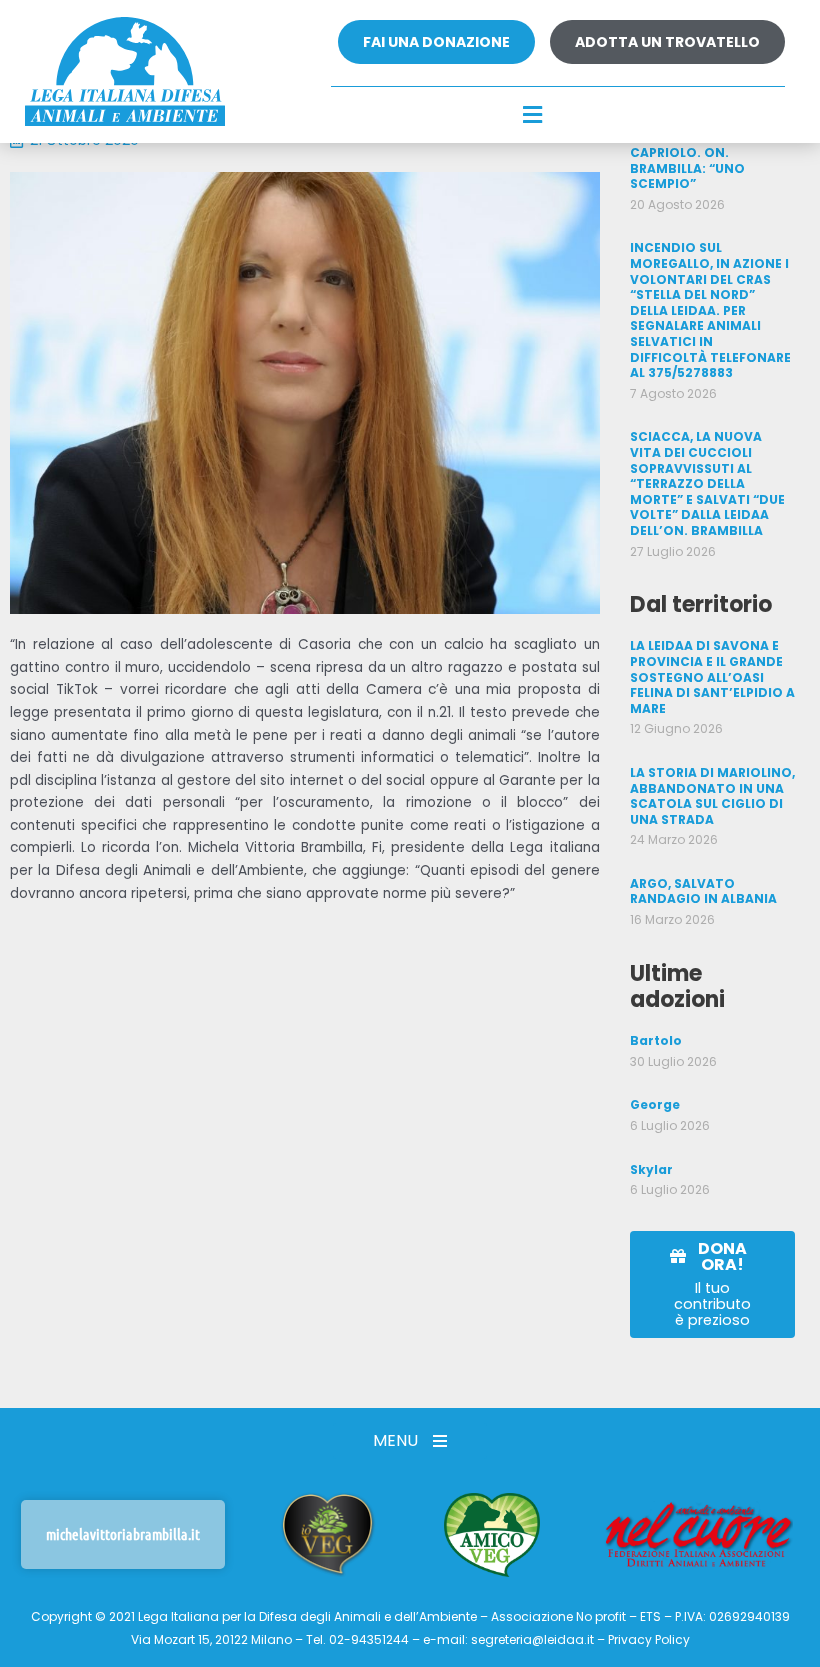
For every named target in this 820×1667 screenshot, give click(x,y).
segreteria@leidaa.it (532, 1639)
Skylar (651, 1169)
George (655, 1104)
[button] (533, 116)
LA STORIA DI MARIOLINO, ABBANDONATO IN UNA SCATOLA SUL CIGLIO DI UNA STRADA (712, 796)
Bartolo (656, 1040)
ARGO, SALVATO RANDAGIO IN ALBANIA (703, 891)
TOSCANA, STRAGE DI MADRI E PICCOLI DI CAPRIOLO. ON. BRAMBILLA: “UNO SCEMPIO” (700, 152)
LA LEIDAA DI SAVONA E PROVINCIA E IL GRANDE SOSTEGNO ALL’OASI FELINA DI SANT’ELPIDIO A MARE (712, 676)
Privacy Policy (649, 1639)
